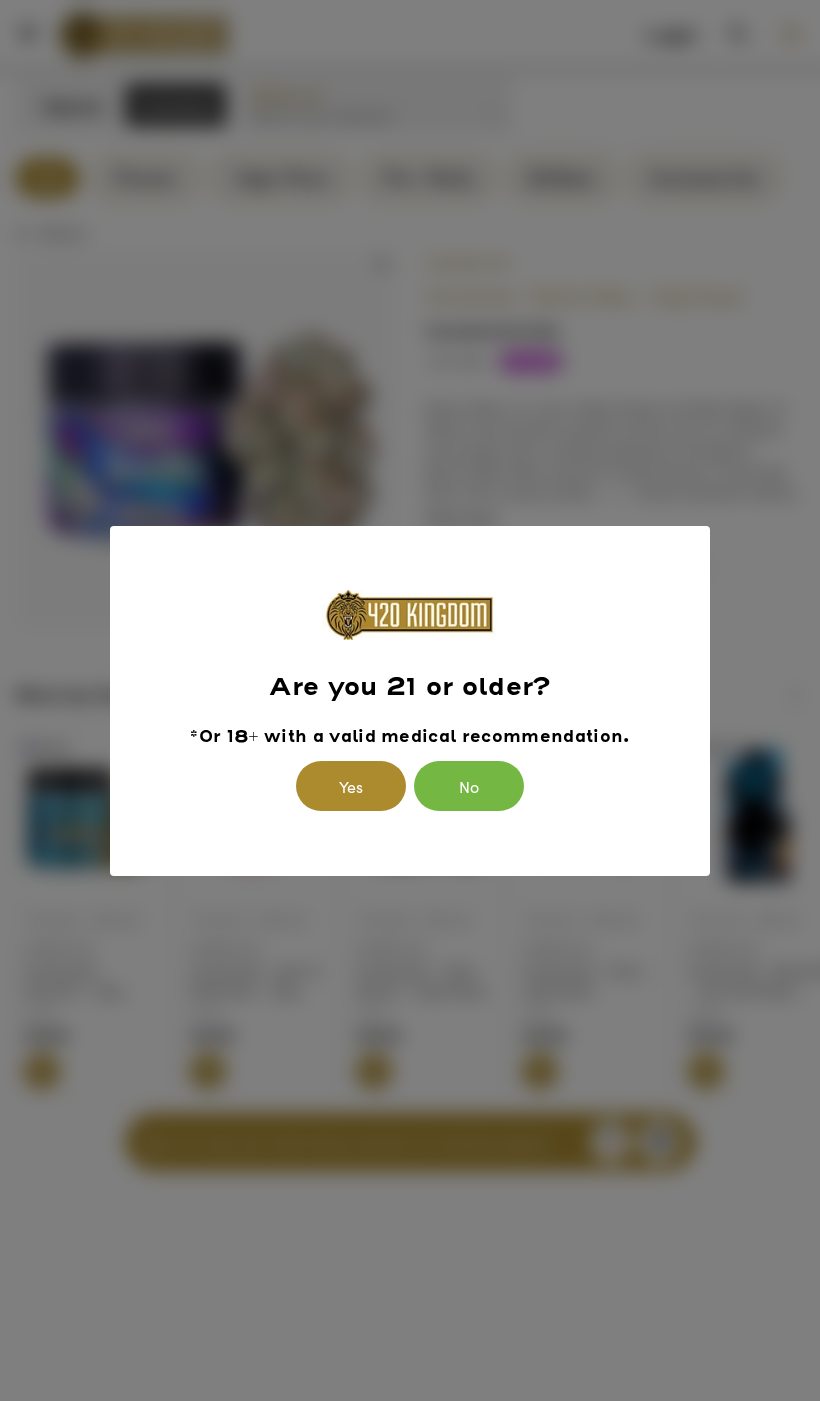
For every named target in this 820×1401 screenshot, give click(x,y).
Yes (351, 786)
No (469, 786)
